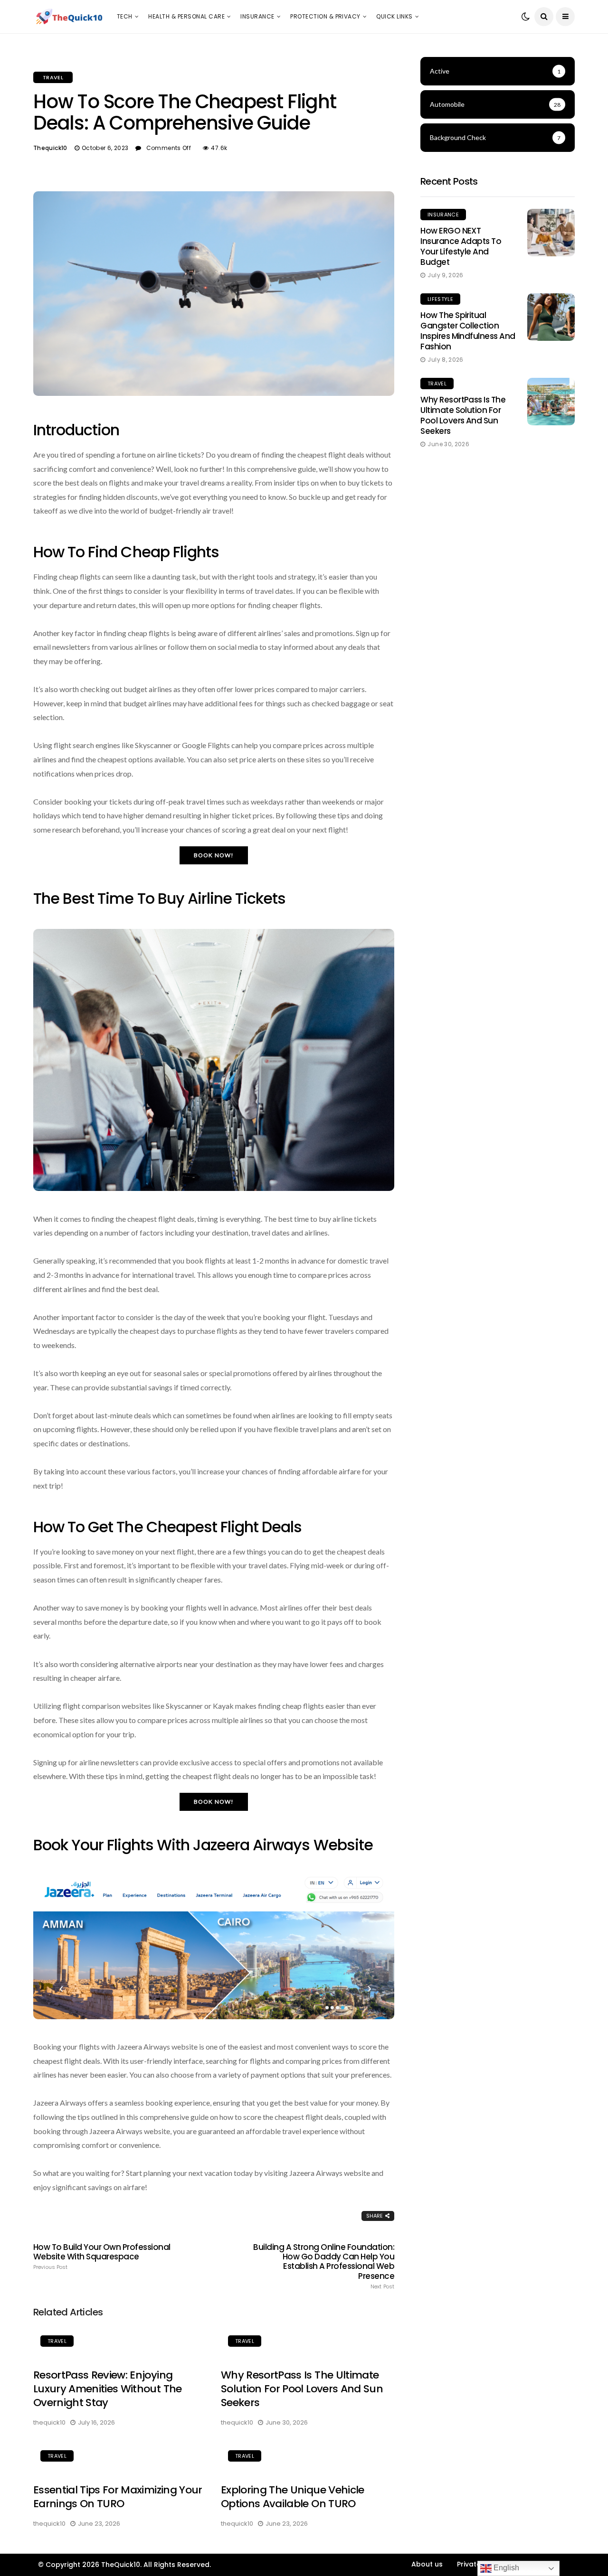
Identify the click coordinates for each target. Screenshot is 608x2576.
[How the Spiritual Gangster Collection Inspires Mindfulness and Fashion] (551, 317)
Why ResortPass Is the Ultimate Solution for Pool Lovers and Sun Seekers (302, 2389)
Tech (125, 16)
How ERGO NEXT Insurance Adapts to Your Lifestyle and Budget (461, 246)
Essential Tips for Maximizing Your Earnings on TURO (118, 2497)
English (505, 2568)
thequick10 (50, 148)
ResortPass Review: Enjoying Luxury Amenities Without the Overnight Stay (108, 2389)
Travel (53, 77)
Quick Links (394, 16)
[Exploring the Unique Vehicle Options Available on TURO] (308, 2457)
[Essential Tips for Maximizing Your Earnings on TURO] (120, 2457)
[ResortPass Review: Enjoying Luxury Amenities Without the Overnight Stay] (120, 2342)
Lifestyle (440, 299)
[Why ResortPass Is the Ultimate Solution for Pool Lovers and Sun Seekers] (308, 2342)
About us (427, 2564)
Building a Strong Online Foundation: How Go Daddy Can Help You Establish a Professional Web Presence (324, 2266)
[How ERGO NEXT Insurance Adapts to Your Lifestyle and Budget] (551, 233)
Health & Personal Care (186, 16)
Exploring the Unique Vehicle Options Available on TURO (293, 2497)
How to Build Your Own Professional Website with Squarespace (102, 2257)
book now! (214, 855)
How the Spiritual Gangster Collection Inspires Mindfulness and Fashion (468, 331)
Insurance (257, 16)
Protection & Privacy (325, 16)
